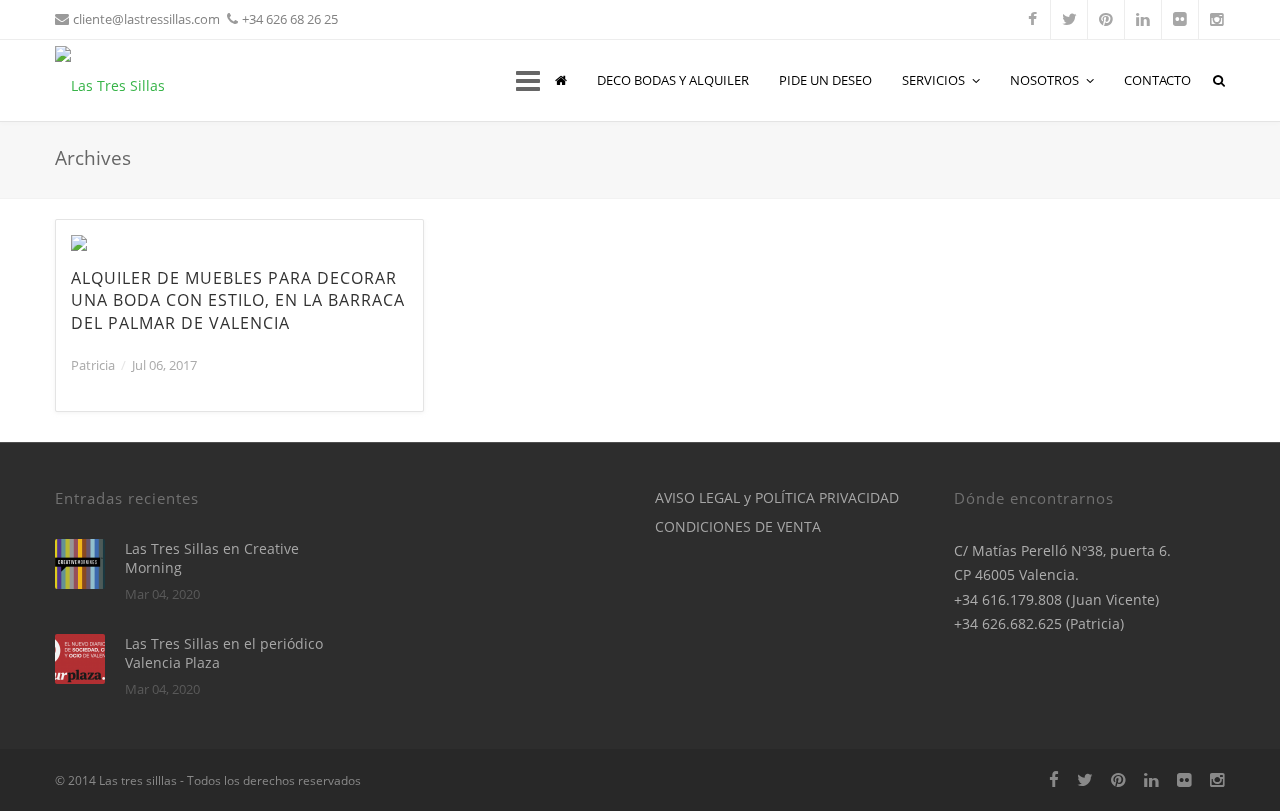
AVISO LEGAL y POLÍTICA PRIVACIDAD (777, 497)
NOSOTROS (1044, 80)
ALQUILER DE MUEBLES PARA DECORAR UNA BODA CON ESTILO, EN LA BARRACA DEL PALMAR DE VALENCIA (238, 300)
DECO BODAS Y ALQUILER (673, 80)
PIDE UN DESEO (825, 80)
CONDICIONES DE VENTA (738, 526)
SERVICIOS (933, 80)
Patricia (93, 365)
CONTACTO (1157, 80)
